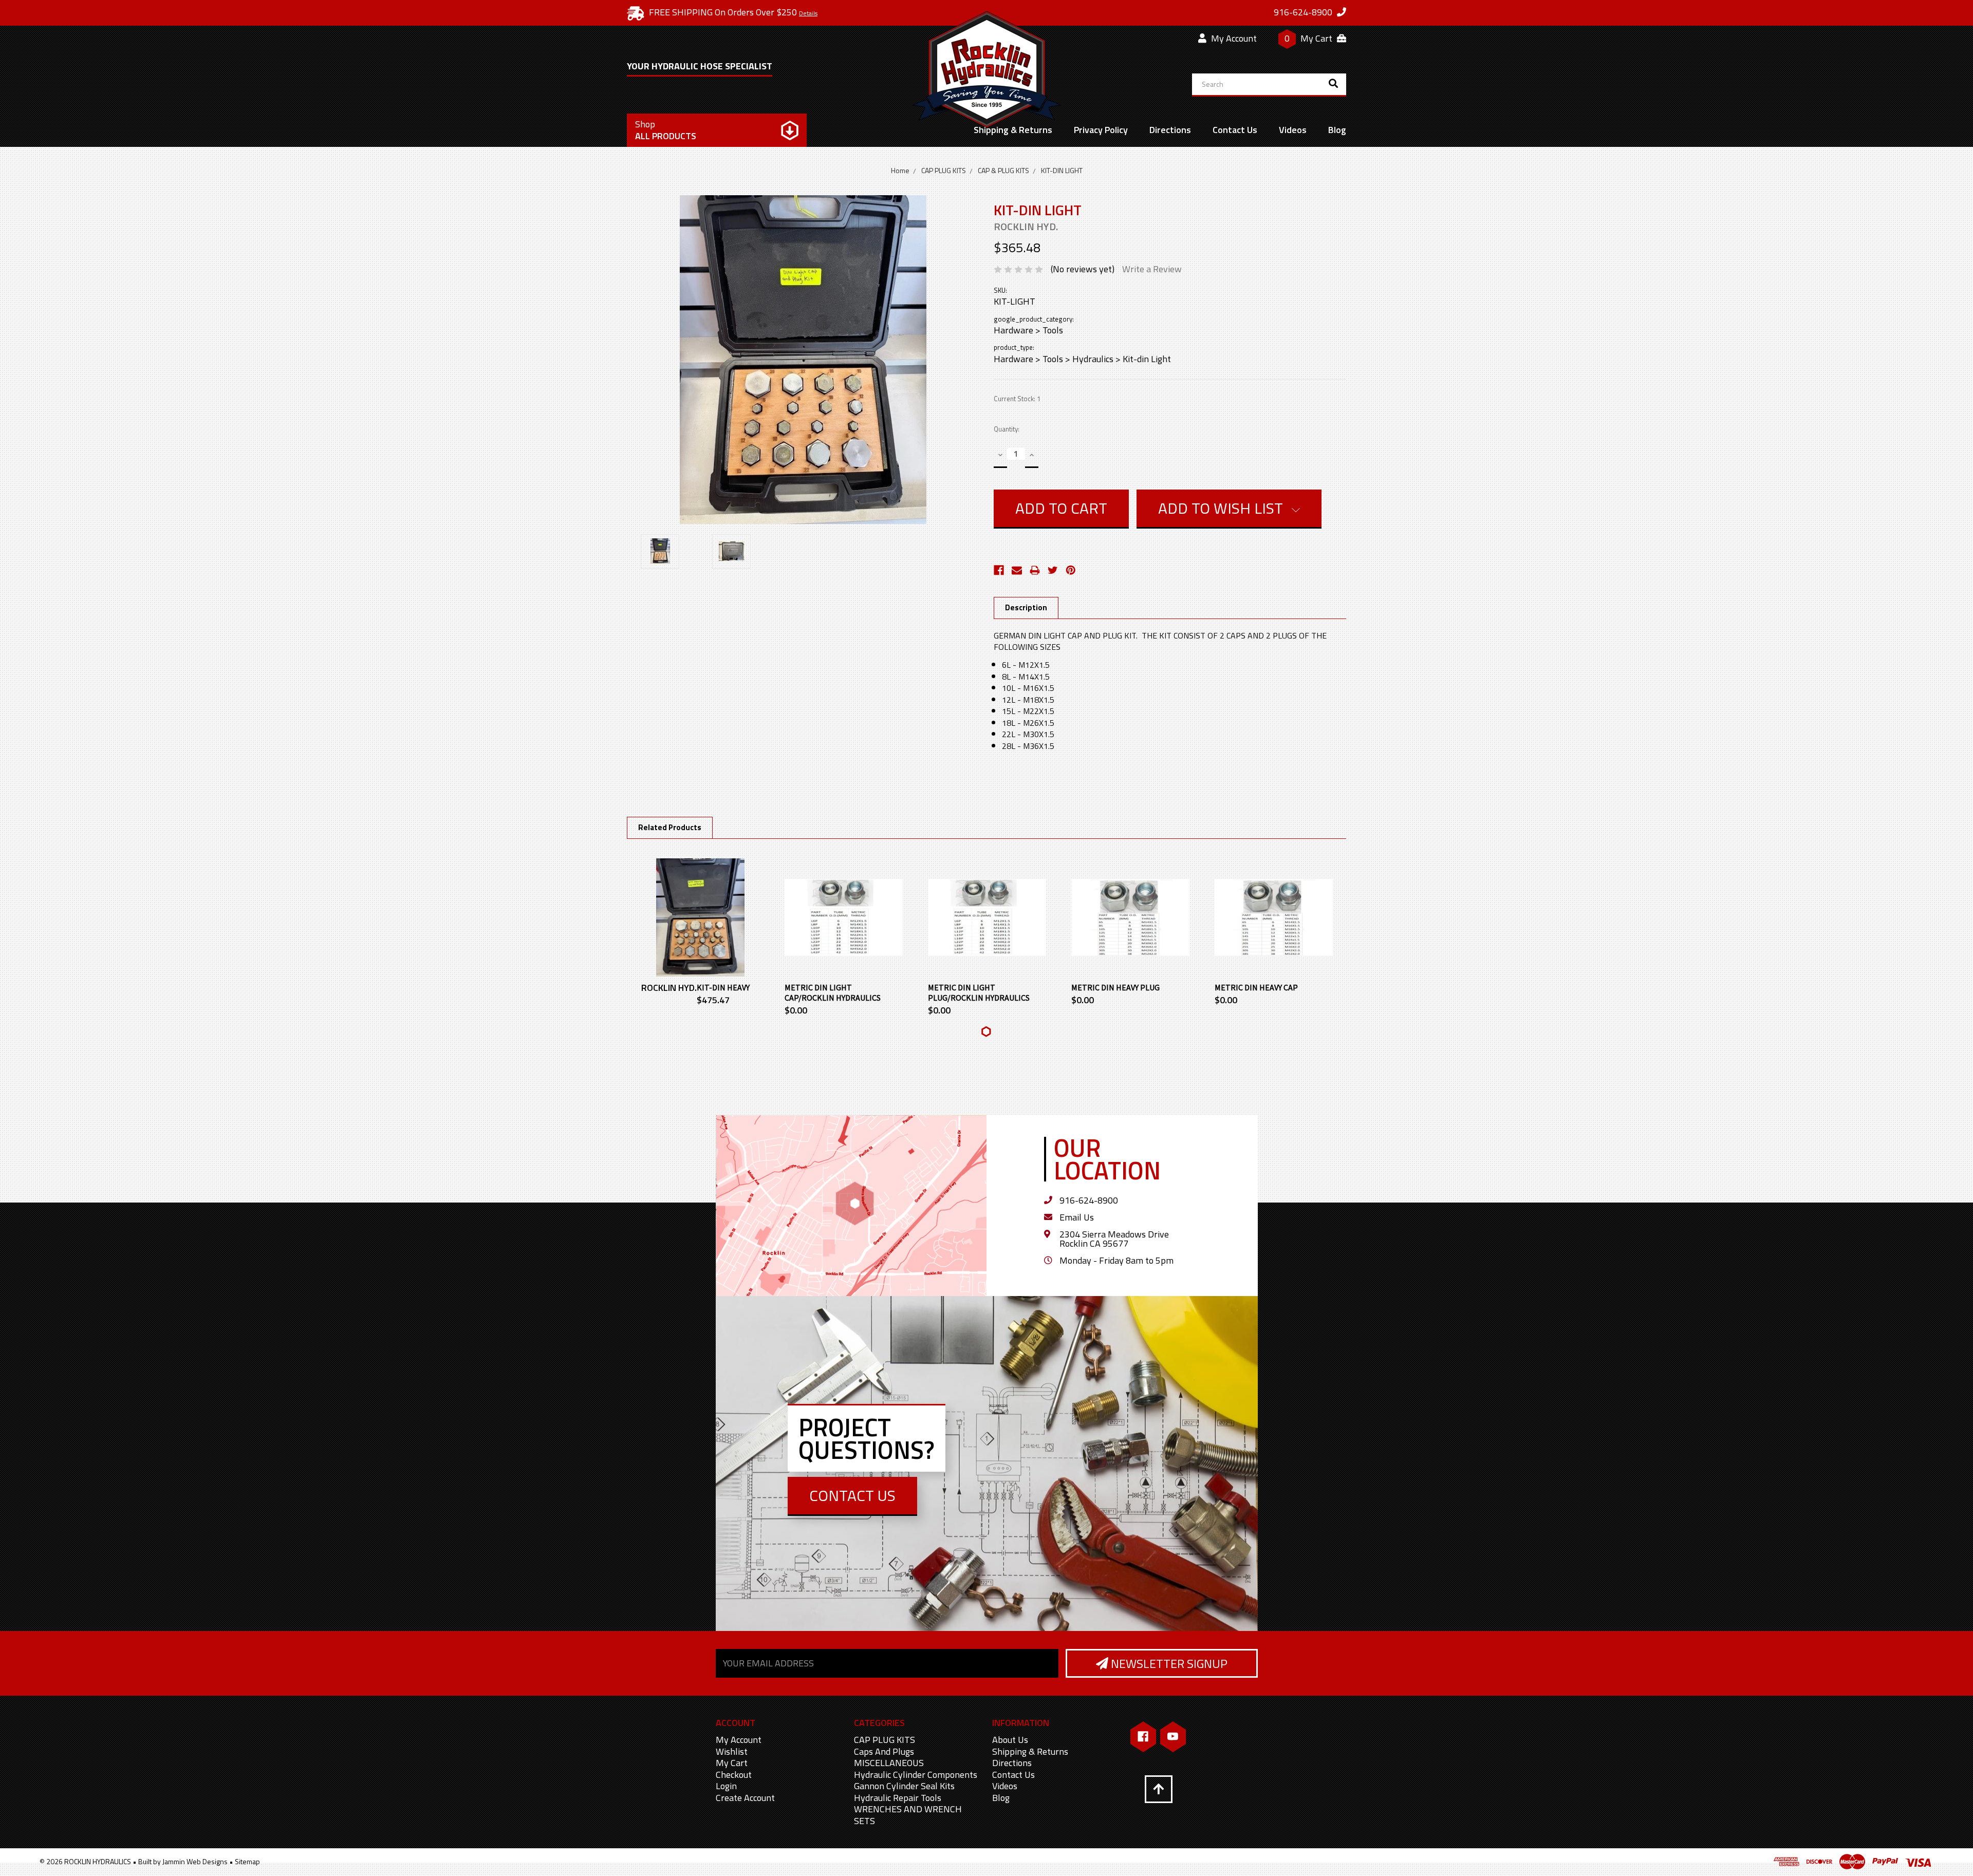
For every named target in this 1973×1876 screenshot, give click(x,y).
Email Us (1077, 1217)
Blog (1337, 130)
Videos (1293, 130)
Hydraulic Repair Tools (898, 1798)
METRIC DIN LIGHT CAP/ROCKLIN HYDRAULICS (833, 992)
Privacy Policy (1101, 130)
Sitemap (247, 1861)
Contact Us (1235, 130)
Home (900, 170)
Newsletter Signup (1168, 1663)
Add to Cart (700, 927)
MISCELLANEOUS (889, 1763)
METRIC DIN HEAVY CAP (1256, 987)
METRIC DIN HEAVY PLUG (1115, 987)
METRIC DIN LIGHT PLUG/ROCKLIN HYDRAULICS (979, 992)
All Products (666, 130)
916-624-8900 (1089, 1200)
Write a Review (1152, 269)
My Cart (732, 1763)
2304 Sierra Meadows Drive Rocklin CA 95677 (1114, 1239)
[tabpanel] (701, 933)
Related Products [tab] (670, 827)
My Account (1233, 38)
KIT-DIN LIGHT (1062, 170)
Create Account (745, 1798)
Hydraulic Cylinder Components (916, 1775)
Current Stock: (1017, 399)
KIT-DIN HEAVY (723, 987)
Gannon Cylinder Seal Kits (904, 1786)
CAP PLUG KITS (944, 170)
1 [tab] (986, 1032)
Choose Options (844, 927)
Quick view (700, 907)
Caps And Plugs (884, 1751)
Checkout (734, 1775)
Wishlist (732, 1751)
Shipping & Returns (1013, 130)
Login (726, 1786)
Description (1026, 607)
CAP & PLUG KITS (1003, 170)
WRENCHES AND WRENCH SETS (908, 1815)
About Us (1010, 1740)
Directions (1170, 130)
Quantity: (1007, 429)
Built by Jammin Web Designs (183, 1861)
